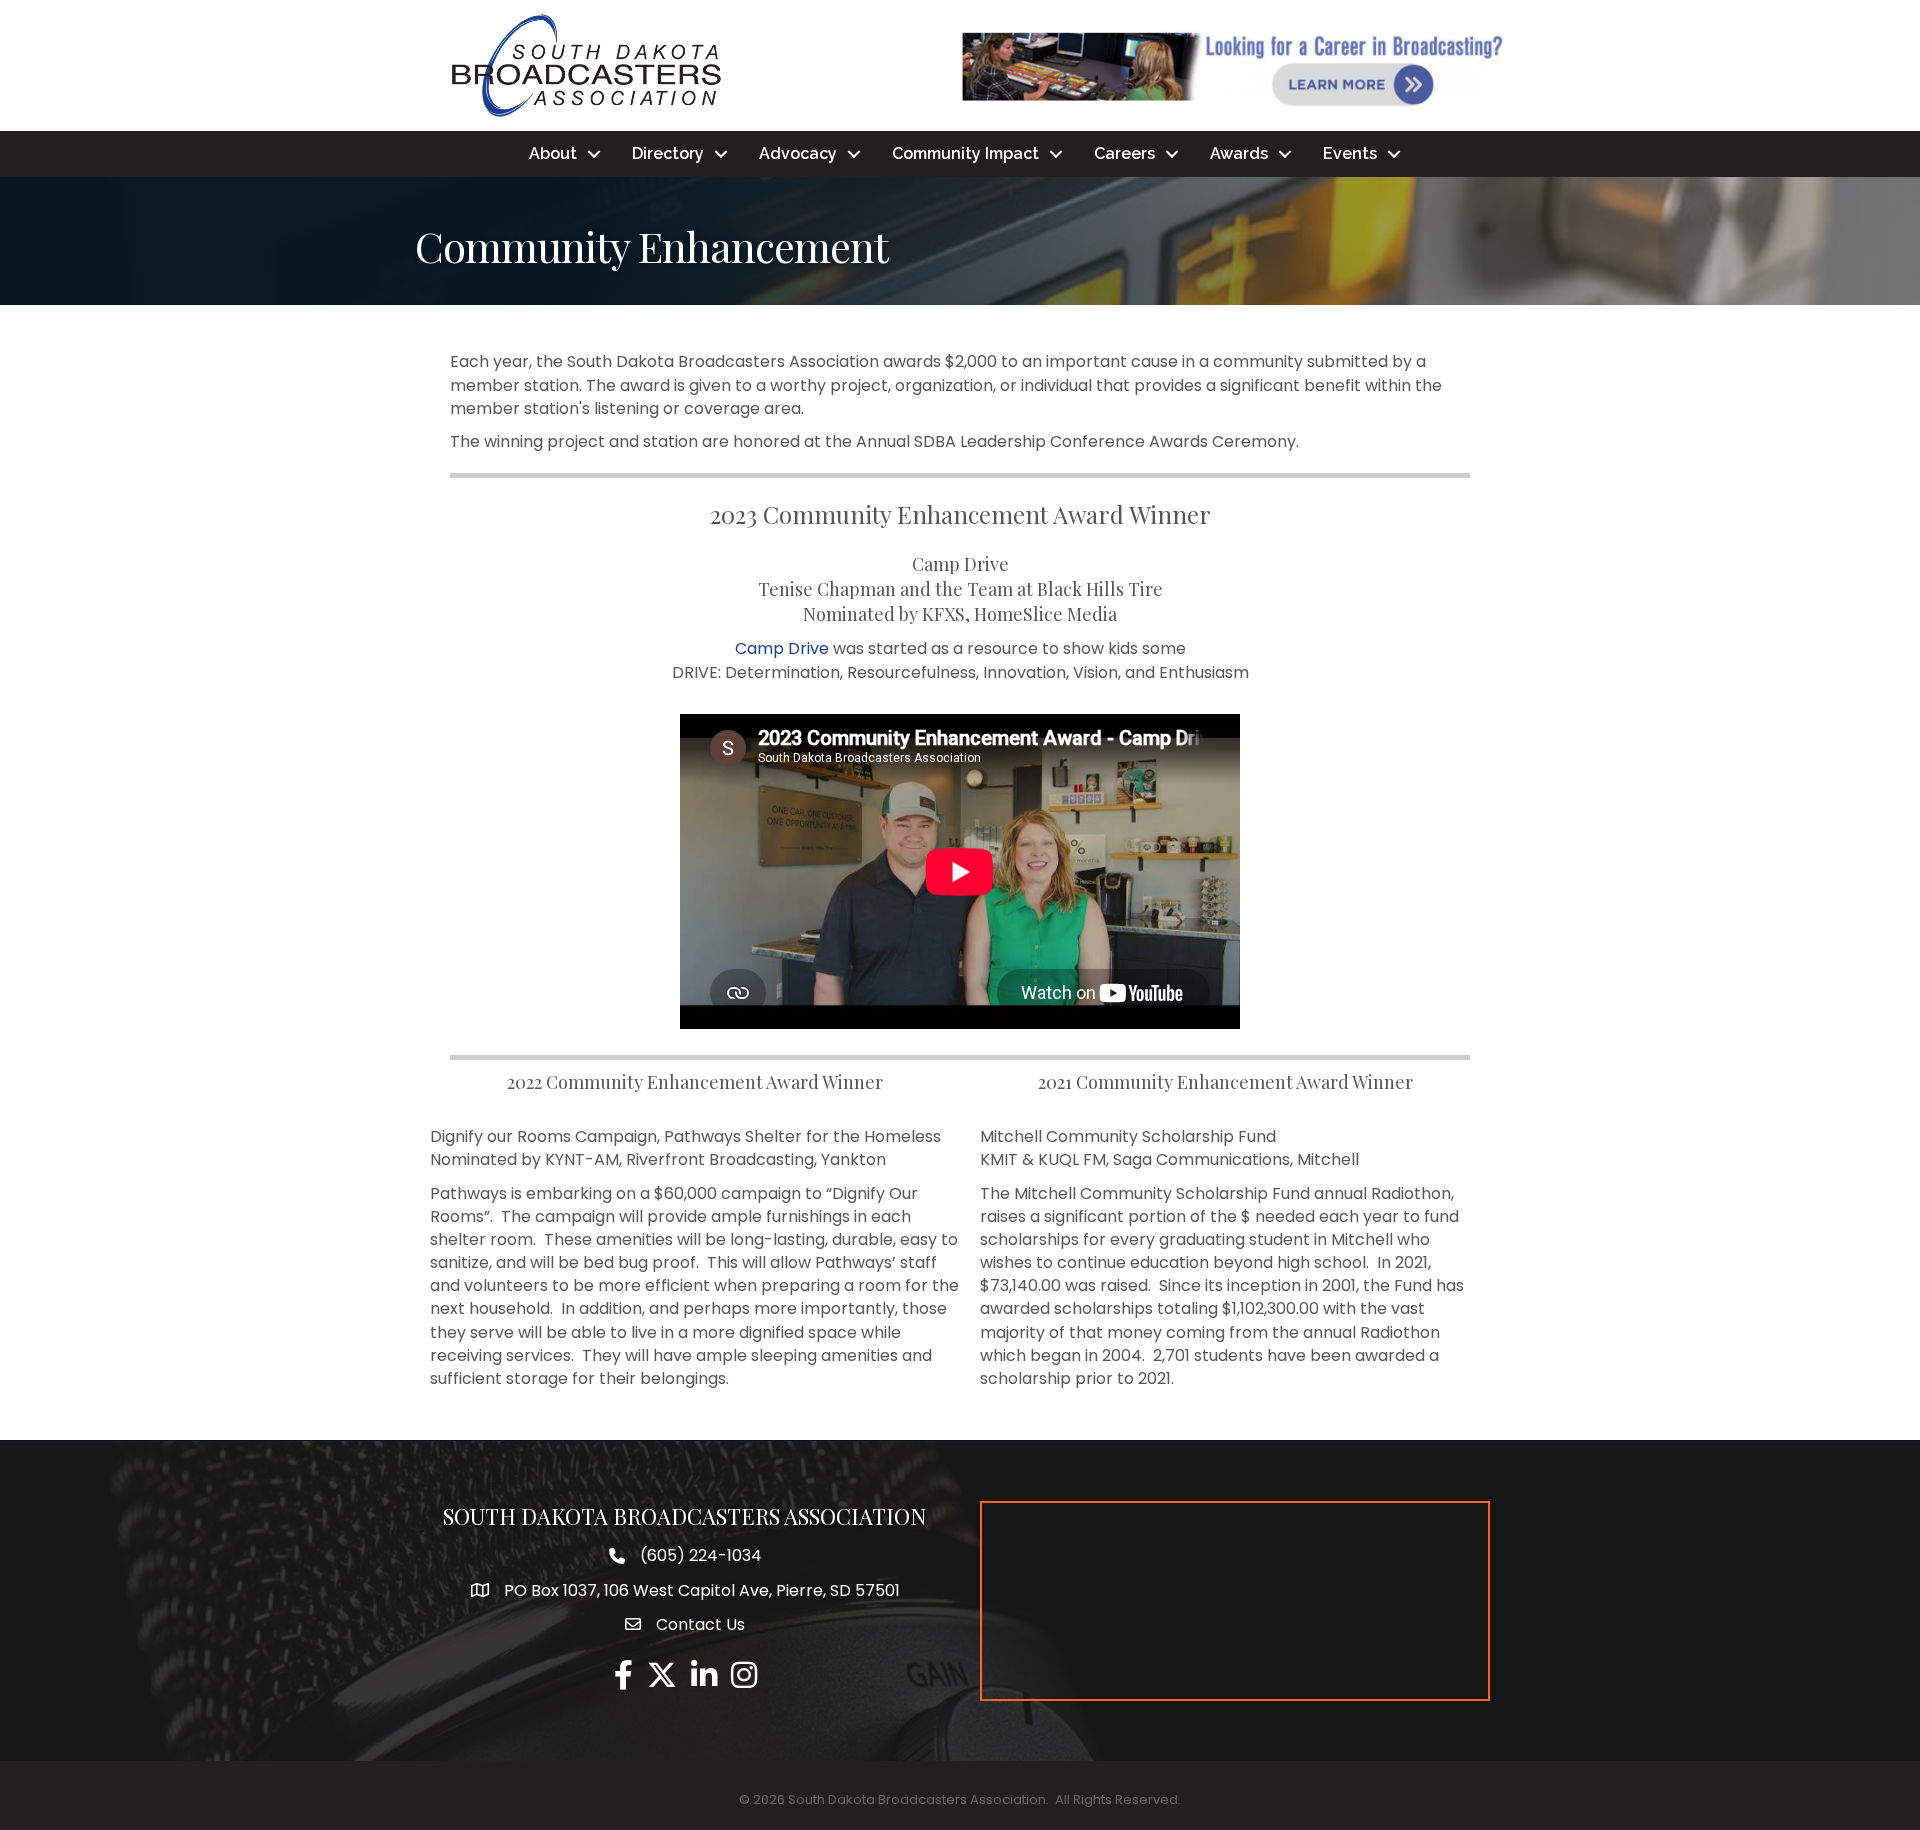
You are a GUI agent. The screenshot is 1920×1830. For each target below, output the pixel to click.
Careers (1124, 153)
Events (1350, 153)
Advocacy (798, 153)
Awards (1239, 153)
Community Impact (965, 153)
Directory (668, 153)
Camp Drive (782, 648)
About (553, 153)
